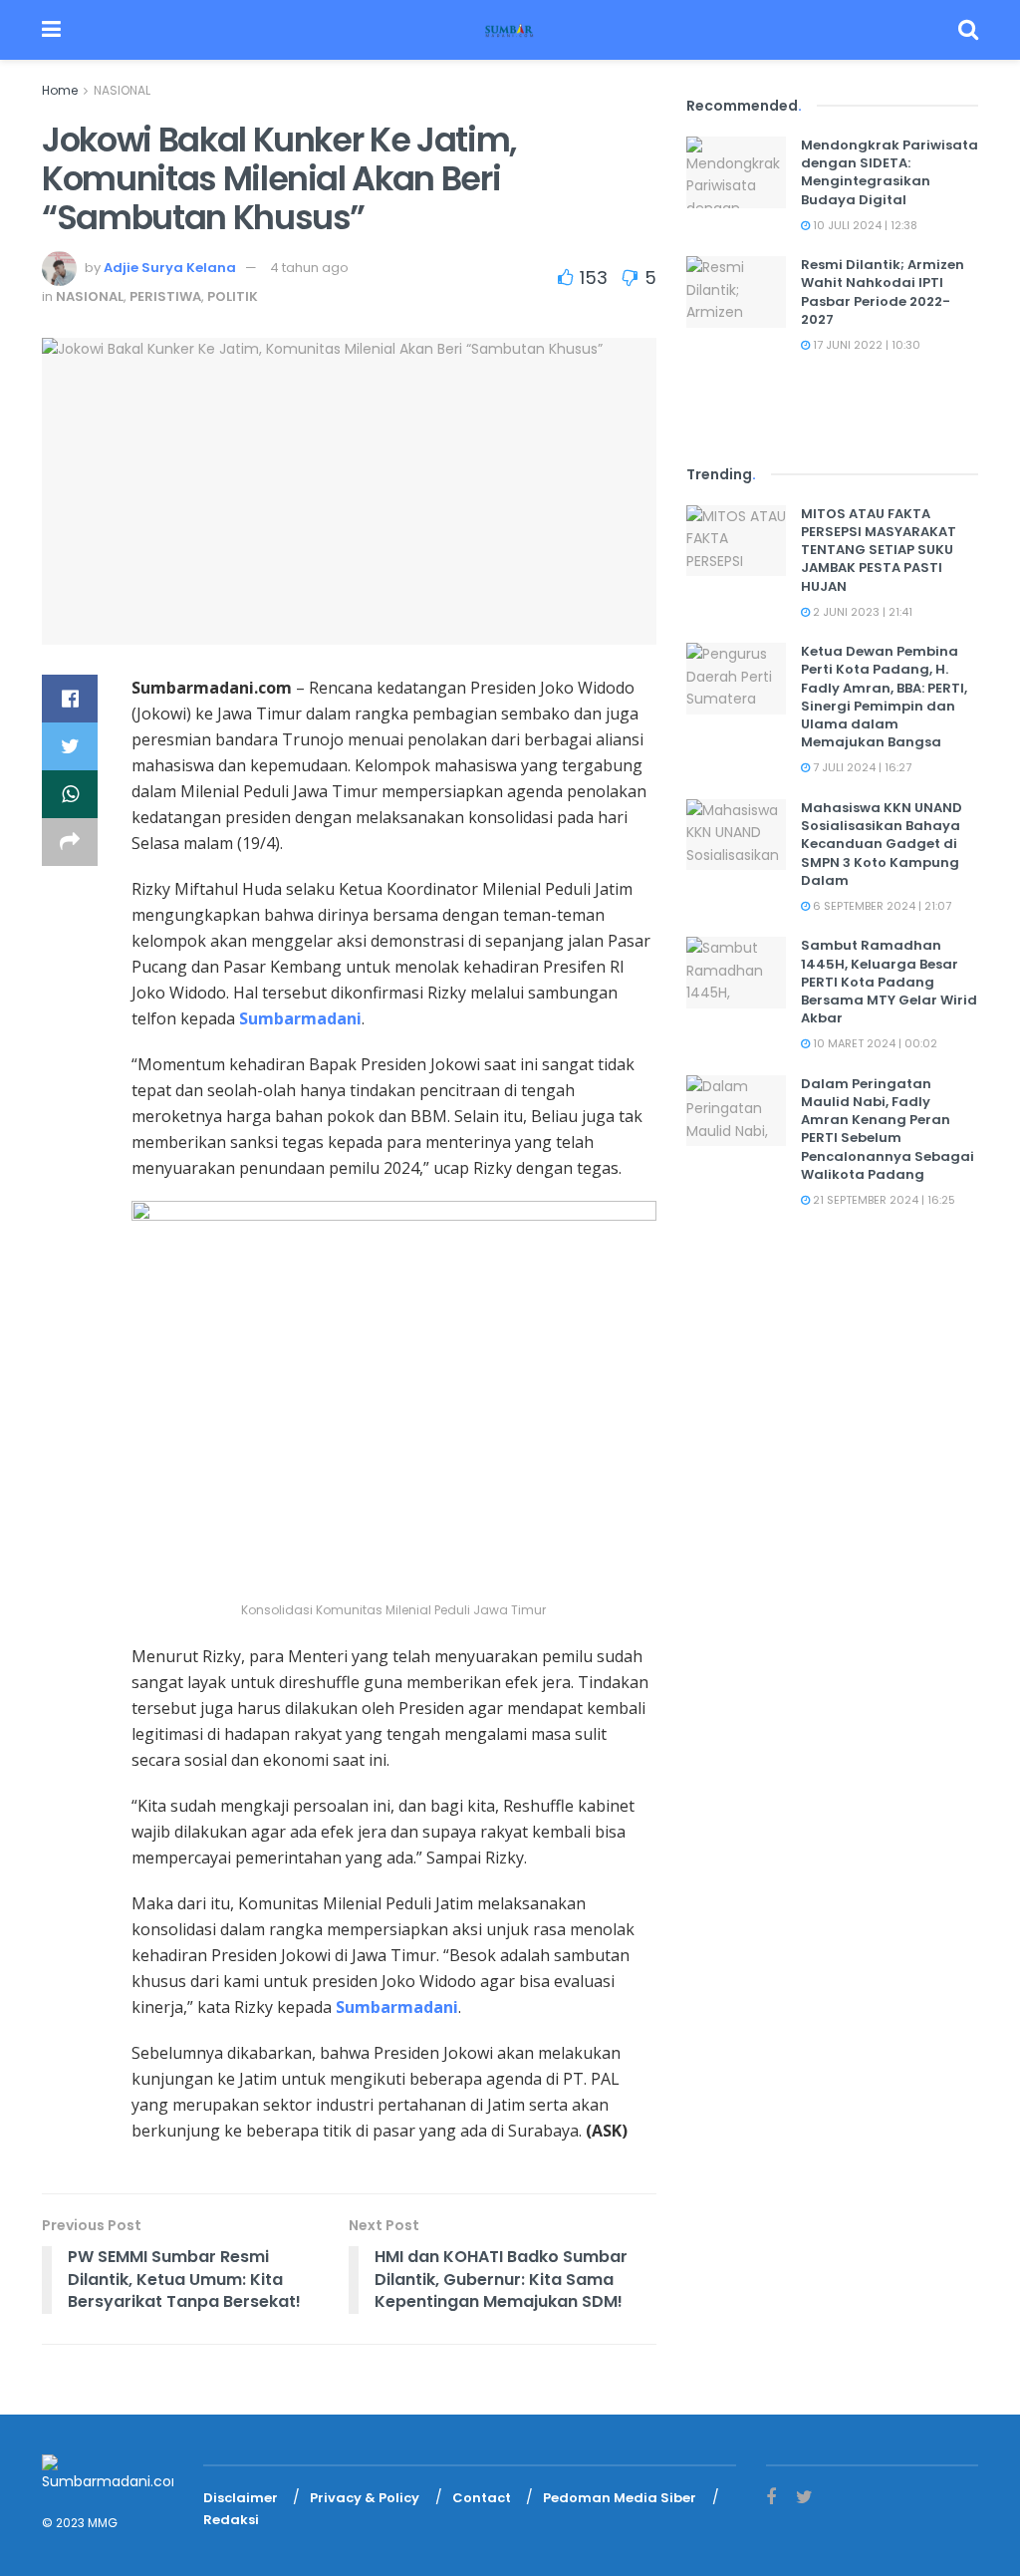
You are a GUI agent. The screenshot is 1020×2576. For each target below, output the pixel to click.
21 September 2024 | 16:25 (883, 1200)
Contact (482, 2498)
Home (60, 90)
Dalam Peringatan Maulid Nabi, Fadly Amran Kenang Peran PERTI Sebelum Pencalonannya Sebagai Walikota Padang (888, 1129)
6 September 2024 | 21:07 (881, 906)
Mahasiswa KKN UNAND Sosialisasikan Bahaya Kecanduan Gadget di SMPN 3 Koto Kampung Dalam (882, 844)
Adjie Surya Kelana (170, 268)
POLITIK (233, 296)
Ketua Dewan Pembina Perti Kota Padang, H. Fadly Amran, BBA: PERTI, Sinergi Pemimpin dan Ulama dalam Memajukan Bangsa (884, 697)
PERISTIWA (165, 296)
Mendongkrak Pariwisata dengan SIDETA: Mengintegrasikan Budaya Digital (890, 172)
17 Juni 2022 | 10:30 (865, 345)
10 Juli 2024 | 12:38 (864, 225)
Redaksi (231, 2520)
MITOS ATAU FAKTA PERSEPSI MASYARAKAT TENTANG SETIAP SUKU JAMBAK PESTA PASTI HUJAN (879, 550)
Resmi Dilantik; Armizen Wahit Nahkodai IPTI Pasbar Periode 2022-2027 (883, 292)
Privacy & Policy (365, 2498)
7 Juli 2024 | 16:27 (861, 767)
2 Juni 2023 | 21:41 (861, 612)
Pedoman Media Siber (620, 2498)
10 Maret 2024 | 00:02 (874, 1043)
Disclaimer (241, 2498)
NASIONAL (122, 90)
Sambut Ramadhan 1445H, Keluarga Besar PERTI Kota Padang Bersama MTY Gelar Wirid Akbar (889, 982)
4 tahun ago (309, 268)
